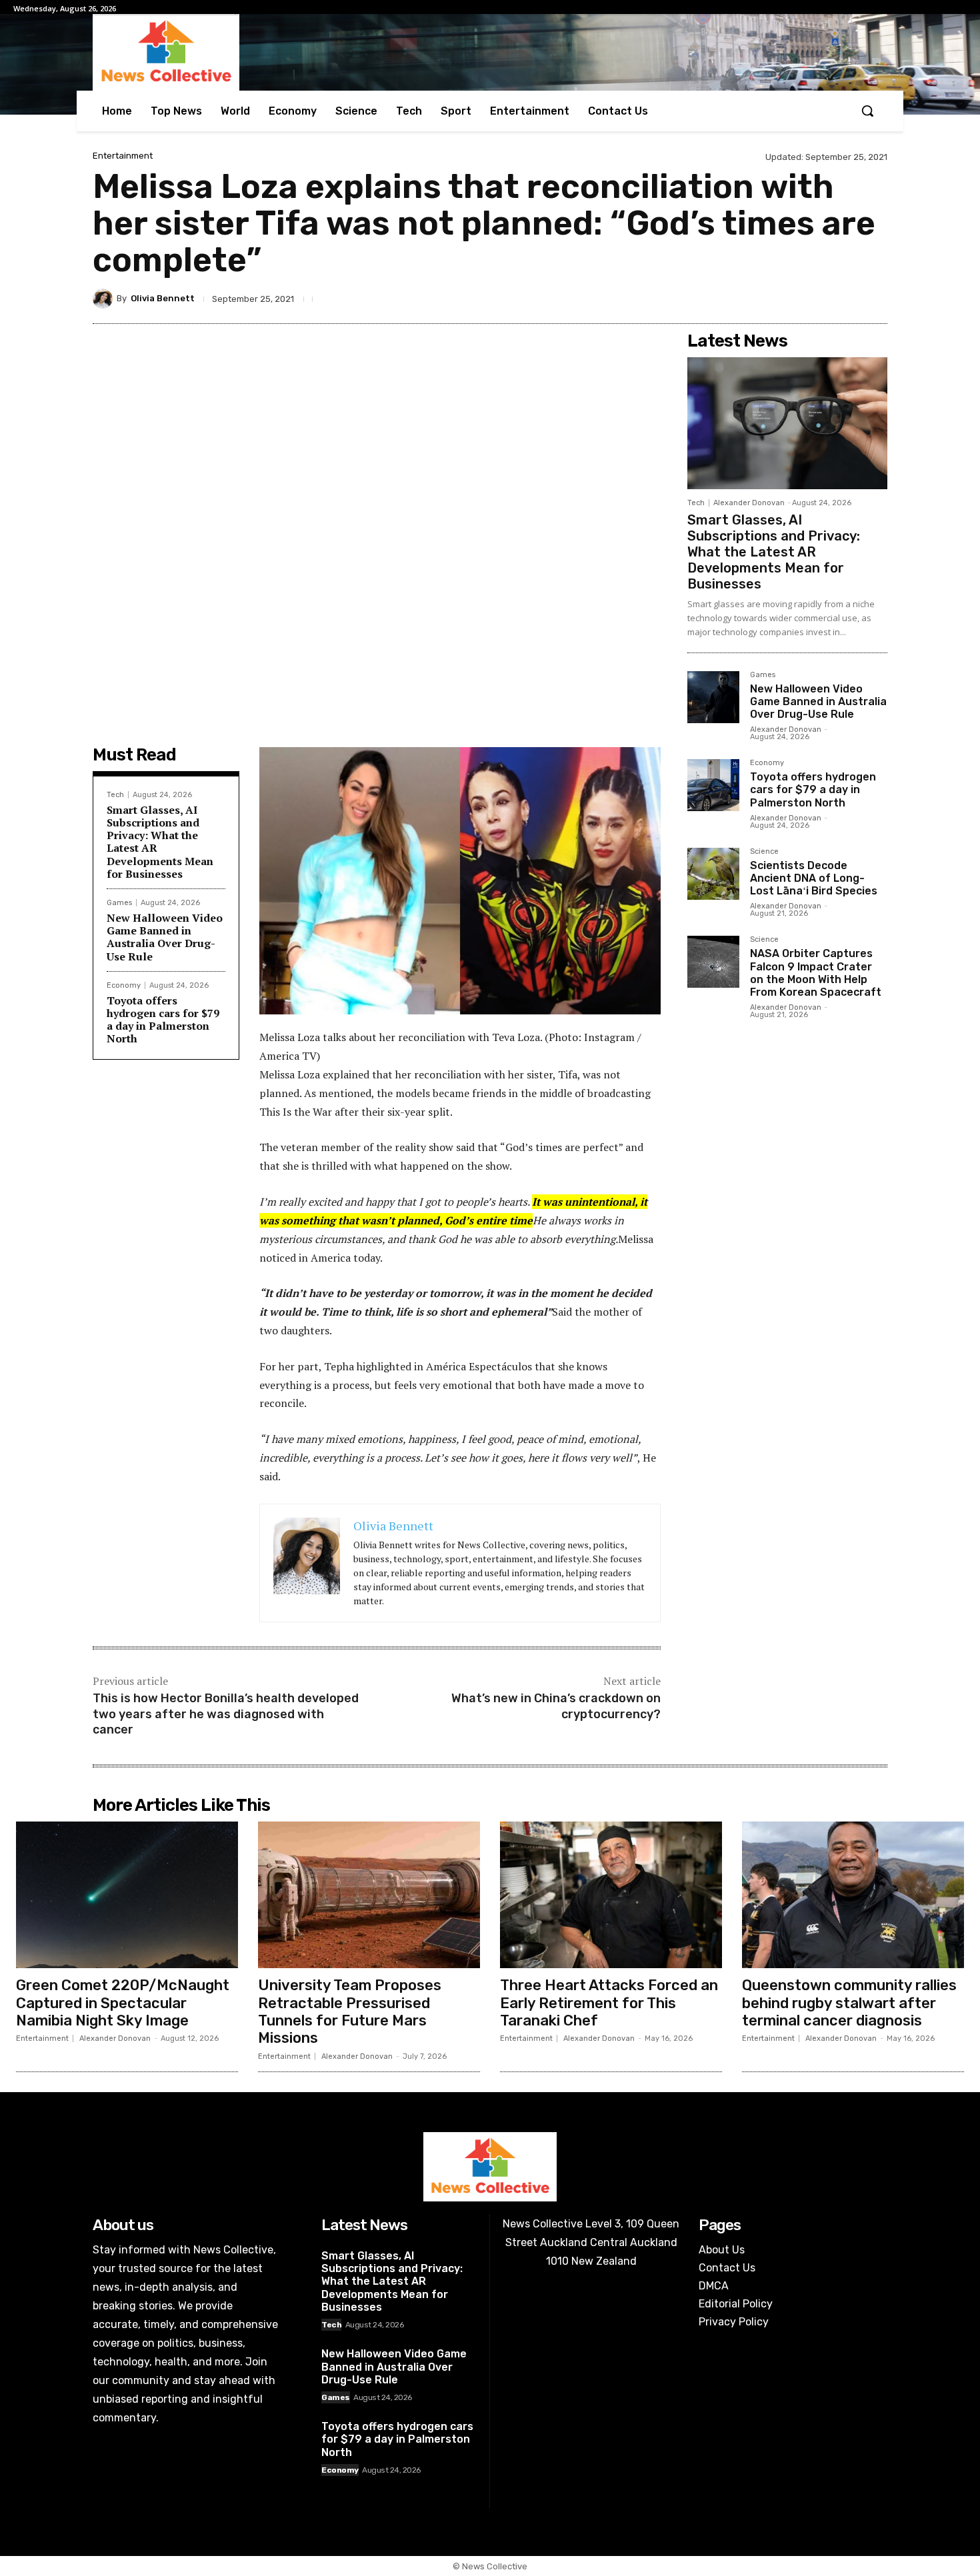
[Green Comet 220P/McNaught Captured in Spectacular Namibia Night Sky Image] (127, 1895)
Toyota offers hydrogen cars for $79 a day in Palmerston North (163, 1020)
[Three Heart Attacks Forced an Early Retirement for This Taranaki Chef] (611, 1895)
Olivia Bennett (163, 298)
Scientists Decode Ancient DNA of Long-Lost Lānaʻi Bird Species (814, 878)
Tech (115, 795)
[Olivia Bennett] (105, 299)
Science (764, 852)
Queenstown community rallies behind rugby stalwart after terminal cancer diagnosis (849, 2003)
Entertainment (123, 156)
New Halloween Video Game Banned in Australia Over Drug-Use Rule (165, 937)
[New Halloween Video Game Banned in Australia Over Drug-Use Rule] (713, 697)
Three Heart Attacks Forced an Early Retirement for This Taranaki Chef (609, 2003)
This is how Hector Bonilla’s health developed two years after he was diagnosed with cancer (226, 1714)
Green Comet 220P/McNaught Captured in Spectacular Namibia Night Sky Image (123, 2003)
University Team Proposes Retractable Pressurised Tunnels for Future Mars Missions (350, 2011)
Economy (124, 985)
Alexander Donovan (749, 503)
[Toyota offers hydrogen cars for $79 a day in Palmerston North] (713, 785)
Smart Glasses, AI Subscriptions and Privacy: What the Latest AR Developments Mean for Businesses (160, 842)
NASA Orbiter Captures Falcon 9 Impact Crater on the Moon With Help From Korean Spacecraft (816, 973)
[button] (867, 111)
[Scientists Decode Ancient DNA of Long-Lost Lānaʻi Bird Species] (713, 874)
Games (119, 903)
